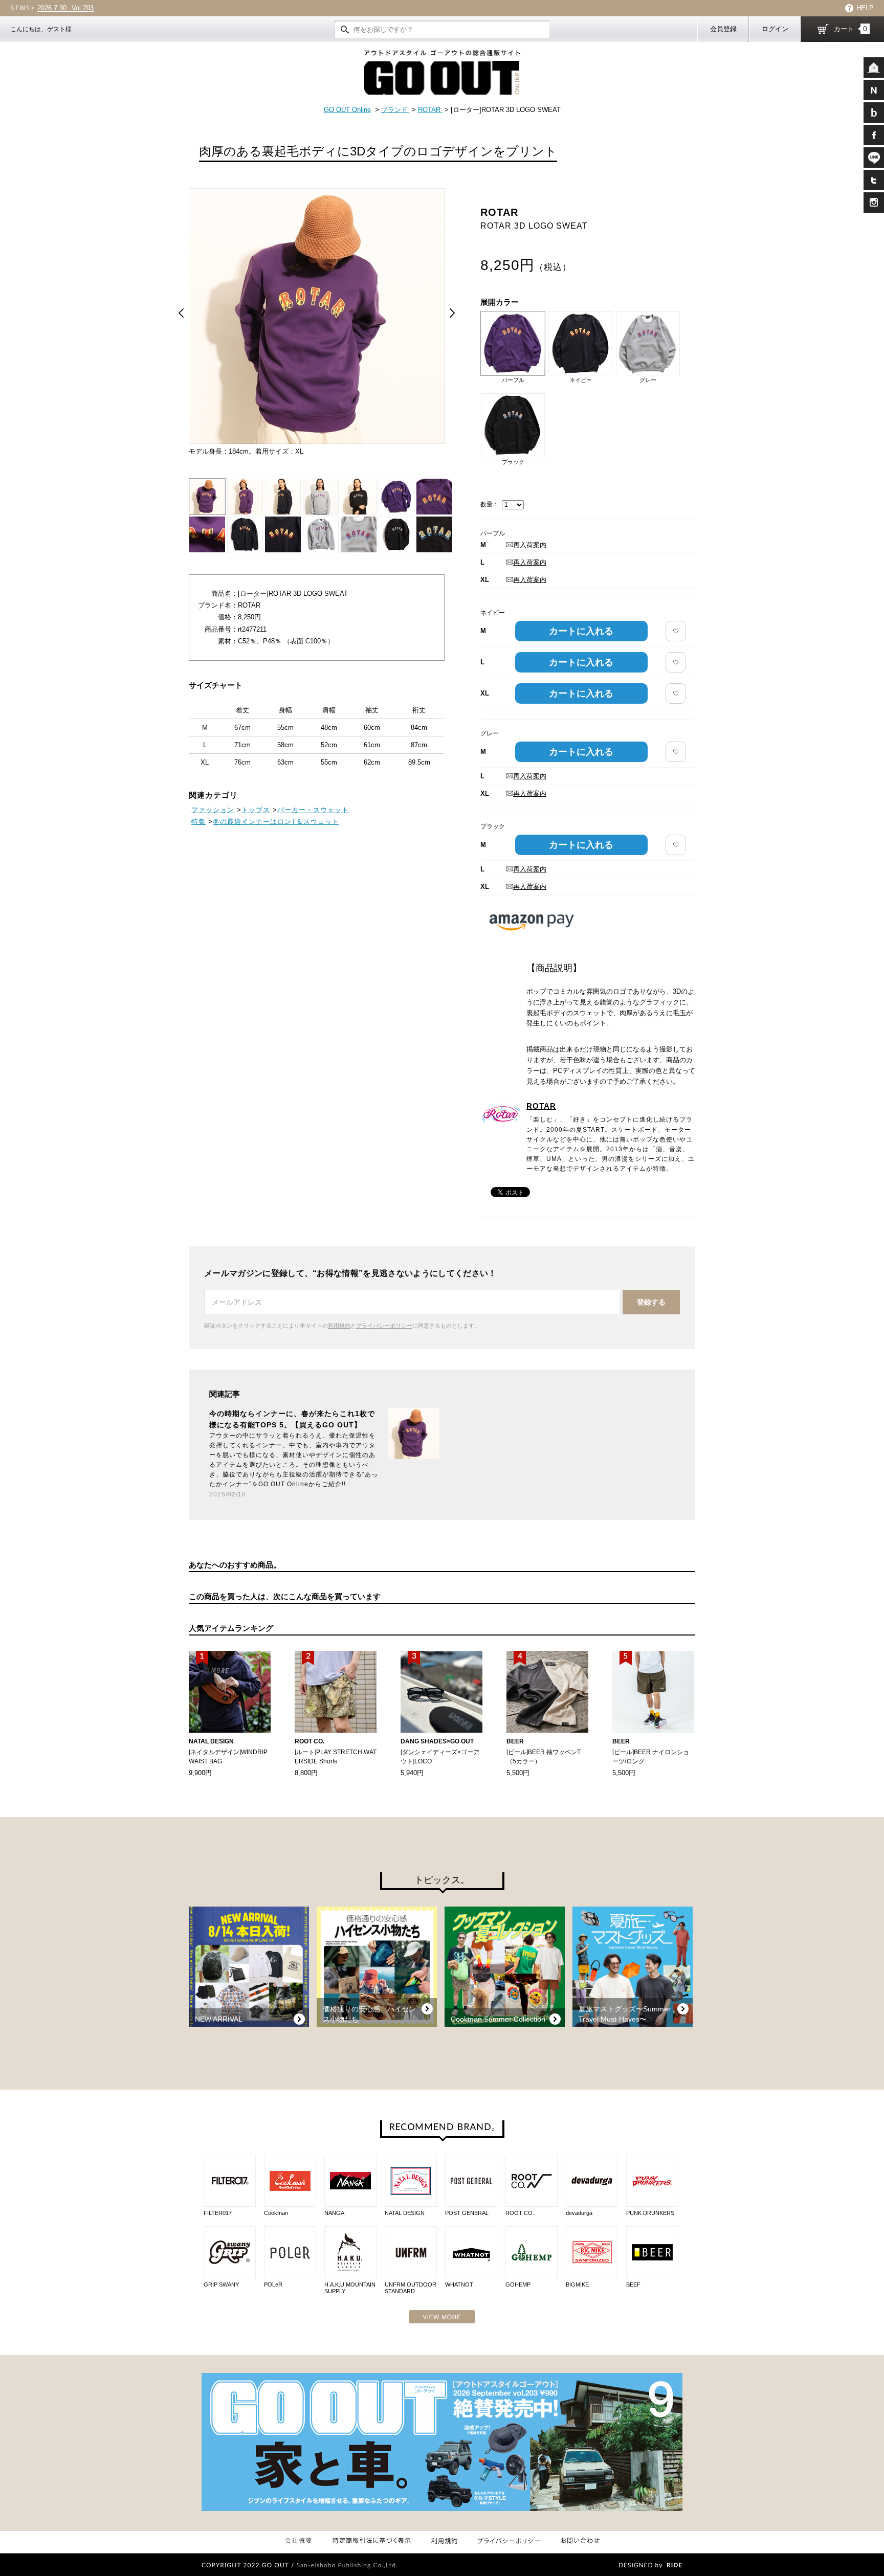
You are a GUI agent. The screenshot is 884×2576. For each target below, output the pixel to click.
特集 (198, 822)
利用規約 (339, 1326)
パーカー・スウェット (313, 810)
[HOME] (874, 68)
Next (452, 313)
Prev (181, 313)
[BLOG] (874, 113)
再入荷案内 (530, 545)
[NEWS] (874, 90)
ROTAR (430, 110)
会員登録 (723, 29)
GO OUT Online (347, 110)
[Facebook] (874, 135)
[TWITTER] (874, 180)
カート (850, 29)
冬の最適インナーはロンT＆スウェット (276, 822)
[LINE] (874, 158)
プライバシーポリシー (384, 1326)
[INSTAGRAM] (874, 203)
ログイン (775, 29)
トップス (256, 810)
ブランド (395, 110)
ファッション (213, 810)
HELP (865, 8)
